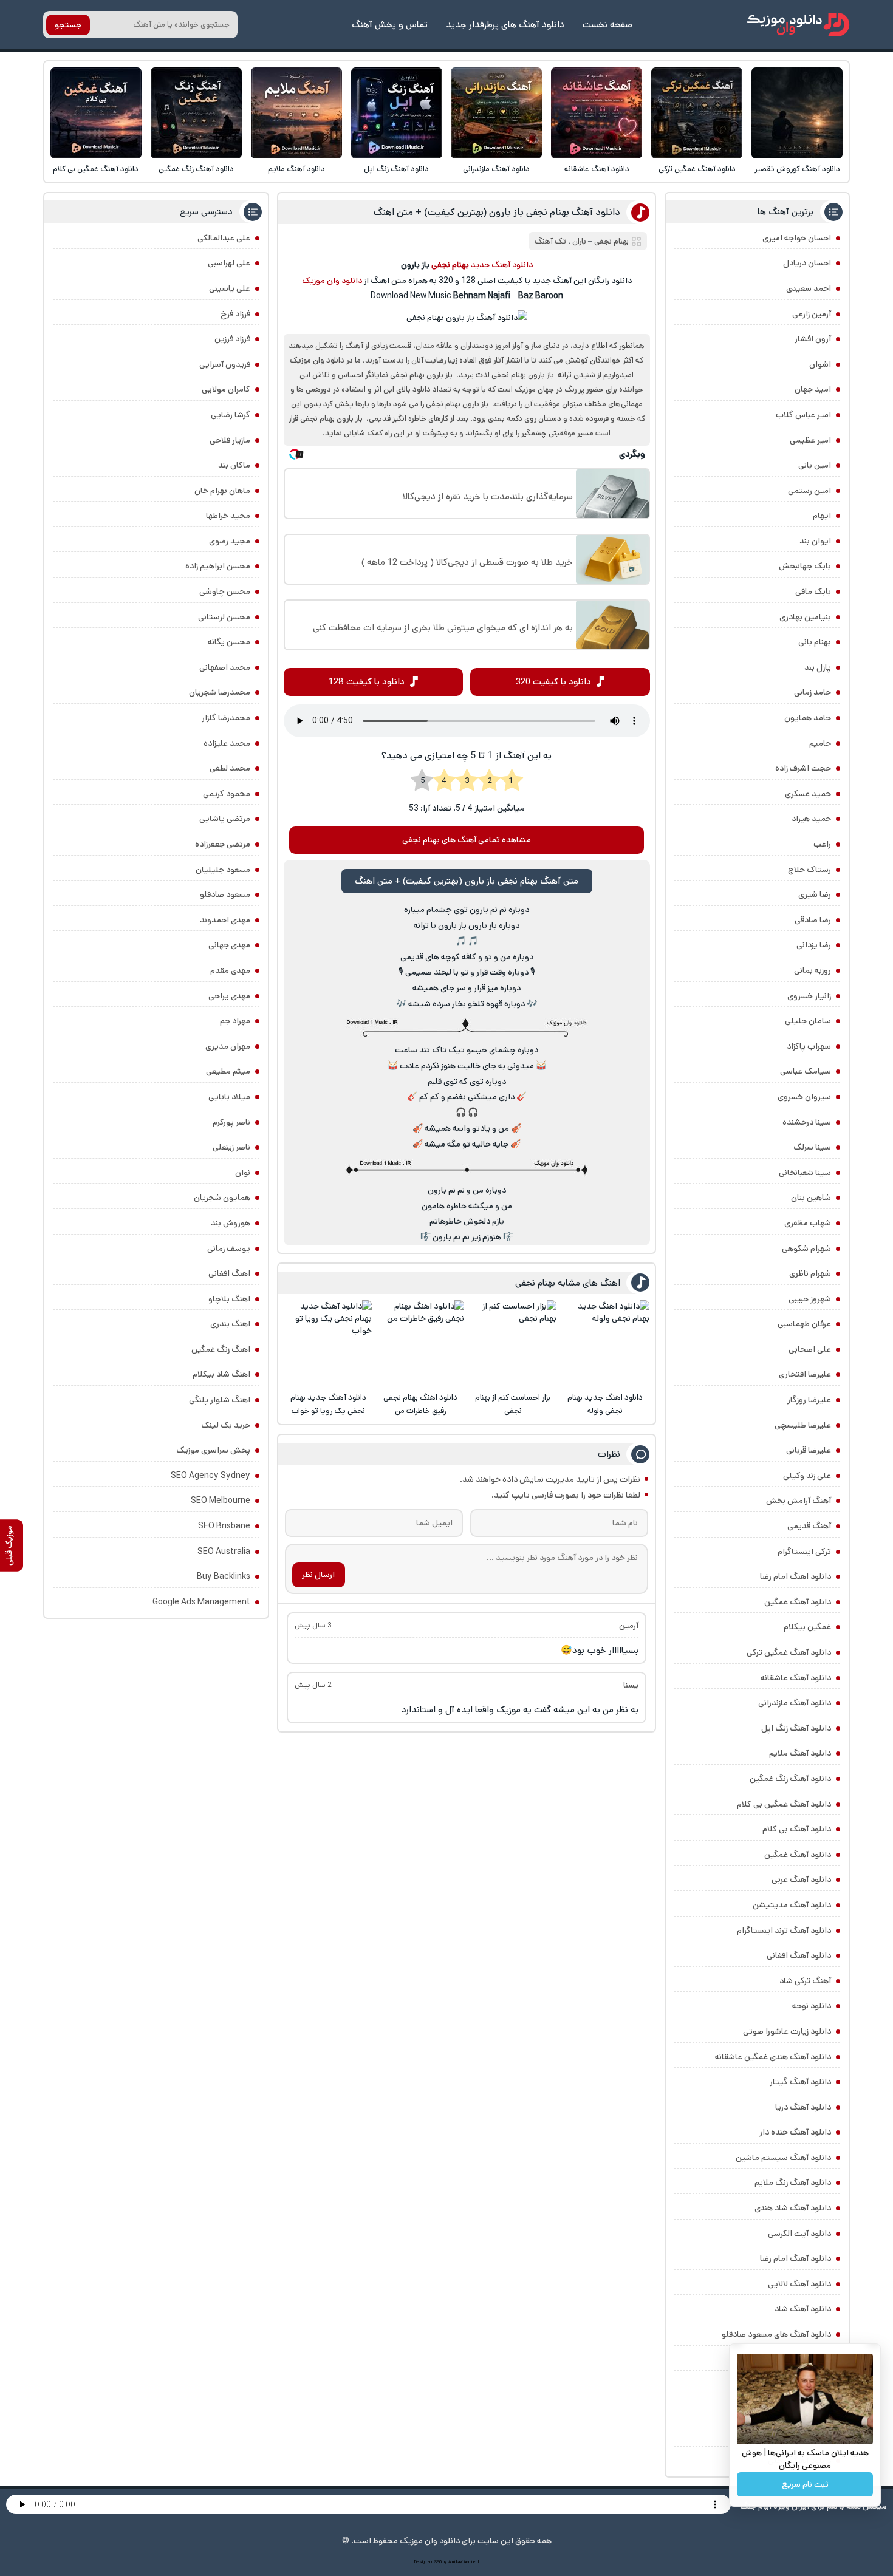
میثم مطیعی (228, 1071)
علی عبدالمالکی (224, 238)
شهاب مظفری (808, 1223)
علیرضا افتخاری (805, 1374)
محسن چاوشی (225, 591)
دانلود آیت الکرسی (799, 2234)
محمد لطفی (230, 768)
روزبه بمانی (813, 970)
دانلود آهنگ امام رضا (795, 2258)
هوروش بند (231, 1223)
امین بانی (815, 465)
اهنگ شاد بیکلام (221, 1374)
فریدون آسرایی (225, 364)
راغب (822, 844)
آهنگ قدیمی (809, 1526)
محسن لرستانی (224, 617)
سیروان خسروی (804, 1097)
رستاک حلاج (809, 870)
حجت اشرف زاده (803, 768)
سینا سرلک (812, 1147)
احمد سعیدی (809, 288)
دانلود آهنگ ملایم (296, 169)
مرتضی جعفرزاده (223, 844)
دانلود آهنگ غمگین (798, 1602)
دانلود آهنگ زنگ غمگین (196, 169)
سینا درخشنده (807, 1122)
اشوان (820, 364)
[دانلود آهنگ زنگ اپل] (397, 113)
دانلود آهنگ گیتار (800, 2082)
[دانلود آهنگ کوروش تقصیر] (797, 113)
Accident (471, 2562)
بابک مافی (813, 591)
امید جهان (813, 389)
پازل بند (818, 667)
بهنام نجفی (611, 241)
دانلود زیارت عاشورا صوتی (787, 2031)
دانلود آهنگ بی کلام (797, 1829)
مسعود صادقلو (225, 894)
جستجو (68, 25)
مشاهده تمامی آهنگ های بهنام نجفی (467, 840)
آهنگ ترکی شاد (805, 1981)
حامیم (820, 743)
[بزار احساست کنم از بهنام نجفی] (513, 1344)
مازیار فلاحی (230, 440)
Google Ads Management (201, 1602)
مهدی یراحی (229, 996)
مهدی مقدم (230, 970)
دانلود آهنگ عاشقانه (597, 169)
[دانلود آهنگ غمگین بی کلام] (96, 113)
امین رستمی (809, 491)
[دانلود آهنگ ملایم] (296, 113)
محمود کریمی (227, 794)
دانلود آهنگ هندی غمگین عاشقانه (773, 2057)
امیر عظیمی (810, 440)
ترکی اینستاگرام (804, 1552)
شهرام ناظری (810, 1273)
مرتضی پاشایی (225, 819)
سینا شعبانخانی (805, 1173)
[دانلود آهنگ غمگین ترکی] (697, 113)
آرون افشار (813, 339)
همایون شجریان (222, 1198)
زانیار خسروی (809, 996)
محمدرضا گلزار (226, 718)
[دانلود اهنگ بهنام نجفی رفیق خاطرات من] (420, 1344)
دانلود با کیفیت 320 (553, 682)
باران (579, 241)
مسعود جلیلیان (223, 870)
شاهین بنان (811, 1198)
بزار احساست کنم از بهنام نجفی (513, 1404)
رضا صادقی (813, 920)
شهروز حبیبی (810, 1299)
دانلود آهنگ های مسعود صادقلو (776, 2334)
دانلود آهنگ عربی (801, 1879)
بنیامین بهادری (805, 617)
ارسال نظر (318, 1575)
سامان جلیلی (808, 1021)
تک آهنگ (550, 241)
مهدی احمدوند (225, 920)
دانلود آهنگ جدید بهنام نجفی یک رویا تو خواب (328, 1404)
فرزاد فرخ (235, 314)
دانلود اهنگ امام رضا (795, 1576)
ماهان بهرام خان (222, 491)
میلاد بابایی (229, 1097)
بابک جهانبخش (805, 566)
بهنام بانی (815, 642)
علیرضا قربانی (809, 1450)
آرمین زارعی (812, 314)
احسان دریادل (807, 263)
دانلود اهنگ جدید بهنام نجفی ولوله (605, 1404)
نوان (243, 1173)
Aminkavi (455, 2562)
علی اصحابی (810, 1349)
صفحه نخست (607, 25)
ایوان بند (815, 541)
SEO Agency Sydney (210, 1476)
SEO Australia (224, 1552)
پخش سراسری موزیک (213, 1450)
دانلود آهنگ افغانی (799, 1955)
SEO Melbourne (221, 1501)
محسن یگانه (229, 642)
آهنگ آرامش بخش (799, 1501)
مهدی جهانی (229, 945)
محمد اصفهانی (225, 667)
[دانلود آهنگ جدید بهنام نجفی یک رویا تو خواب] (328, 1344)
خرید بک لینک (226, 1425)
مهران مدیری (228, 1046)
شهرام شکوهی (806, 1249)
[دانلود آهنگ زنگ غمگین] (196, 113)
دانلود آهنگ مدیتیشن (792, 1905)
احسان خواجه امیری (797, 238)
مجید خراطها (228, 516)
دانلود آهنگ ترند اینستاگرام (784, 1930)
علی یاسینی (230, 288)
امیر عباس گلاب (803, 415)
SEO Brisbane (224, 1526)
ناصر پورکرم (231, 1122)
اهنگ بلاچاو (229, 1299)
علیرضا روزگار (809, 1400)
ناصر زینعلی (231, 1147)
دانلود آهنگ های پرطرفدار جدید (505, 25)
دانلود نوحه (812, 2006)
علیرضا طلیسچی (803, 1425)
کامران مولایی (226, 389)
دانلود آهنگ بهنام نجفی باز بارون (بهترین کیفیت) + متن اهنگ (497, 212)
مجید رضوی (230, 541)
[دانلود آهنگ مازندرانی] (496, 113)
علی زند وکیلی (807, 1476)
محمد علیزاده (227, 743)
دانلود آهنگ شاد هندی (793, 2208)
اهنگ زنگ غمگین (221, 1349)
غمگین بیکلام (807, 1627)
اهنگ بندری (230, 1324)
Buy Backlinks (224, 1576)
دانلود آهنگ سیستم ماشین (783, 2158)
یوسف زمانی (229, 1249)
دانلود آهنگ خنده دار (795, 2132)
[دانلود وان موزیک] (798, 25)
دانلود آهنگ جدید (502, 265)
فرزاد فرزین (232, 339)
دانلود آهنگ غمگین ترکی (697, 169)
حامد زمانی (813, 692)
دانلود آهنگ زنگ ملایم (793, 2182)
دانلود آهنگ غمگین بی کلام (96, 169)
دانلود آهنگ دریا (803, 2107)
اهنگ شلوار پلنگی (220, 1400)
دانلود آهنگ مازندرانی (496, 169)
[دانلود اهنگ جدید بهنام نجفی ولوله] (605, 1344)
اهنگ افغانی (229, 1273)
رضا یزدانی (814, 945)
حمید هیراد (811, 819)
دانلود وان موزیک (332, 281)
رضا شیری (815, 894)
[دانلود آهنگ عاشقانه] (597, 113)
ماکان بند (234, 465)
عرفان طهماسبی (804, 1324)
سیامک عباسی (806, 1071)
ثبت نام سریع (805, 2484)
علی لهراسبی (229, 263)
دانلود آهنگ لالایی (799, 2284)
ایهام (822, 516)
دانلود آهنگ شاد (803, 2309)
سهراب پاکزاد (809, 1046)
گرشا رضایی (231, 415)
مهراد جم (235, 1021)
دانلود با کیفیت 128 (367, 682)
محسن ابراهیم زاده (218, 566)
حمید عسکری (808, 794)
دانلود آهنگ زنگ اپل (396, 169)
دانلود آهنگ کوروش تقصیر (797, 169)
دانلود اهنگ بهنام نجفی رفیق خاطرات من (420, 1404)
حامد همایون (808, 718)
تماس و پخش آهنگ (390, 25)
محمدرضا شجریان (220, 692)
